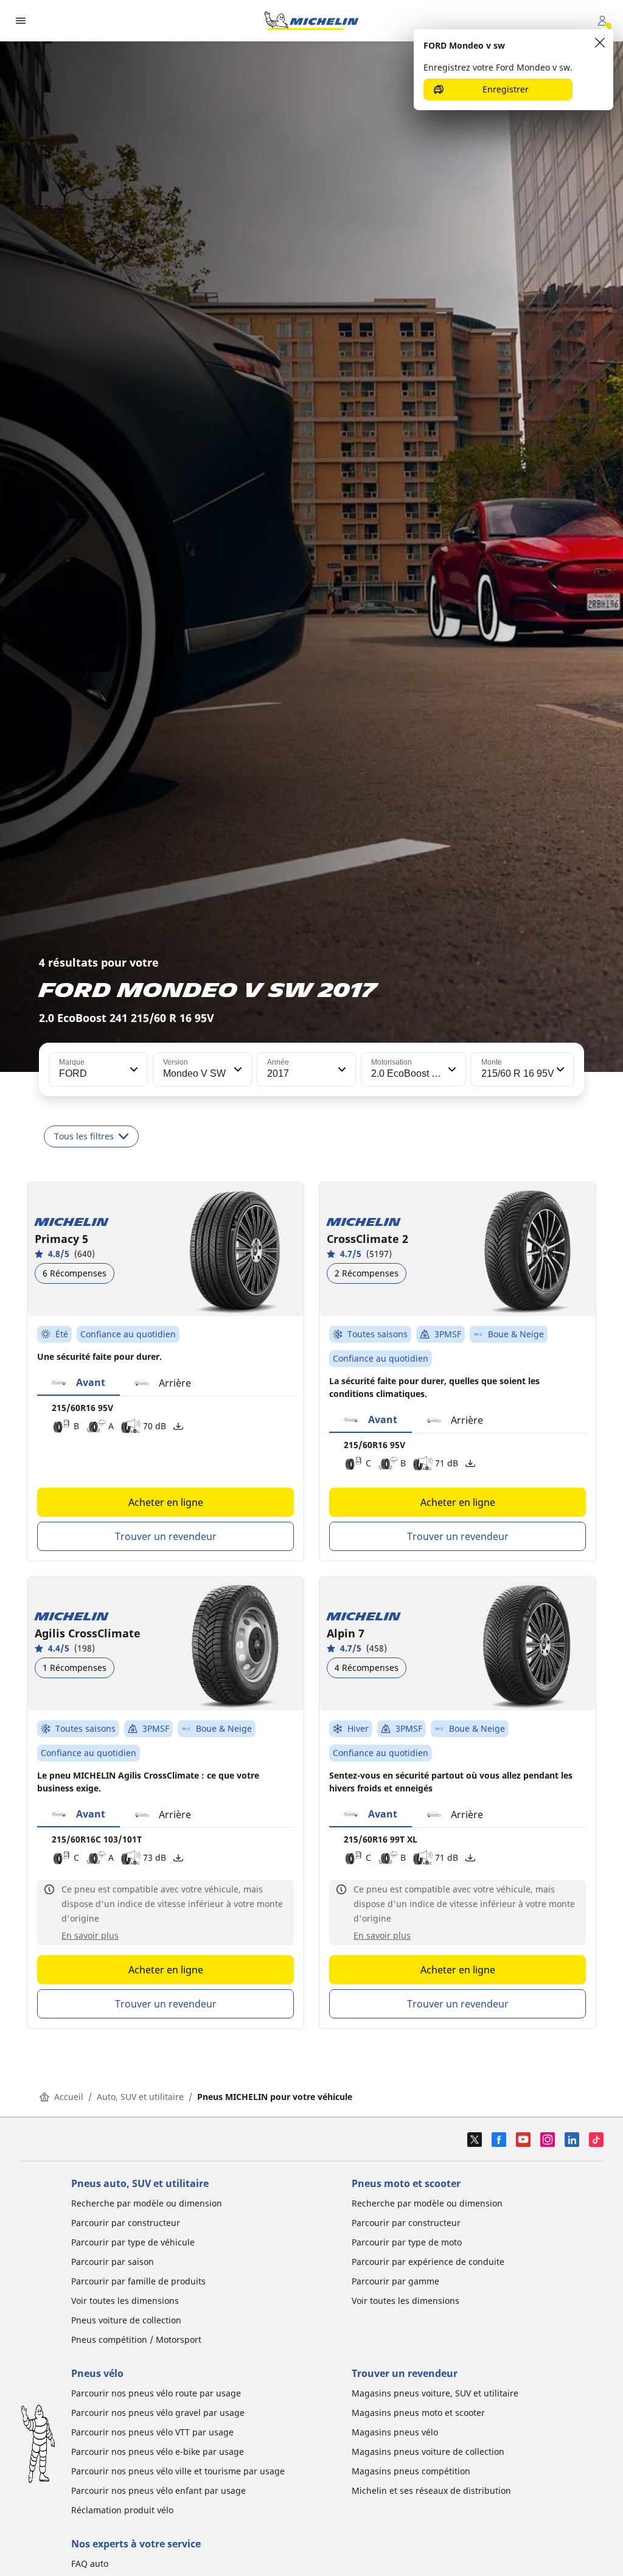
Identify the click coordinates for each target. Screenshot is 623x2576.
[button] (133, 1069)
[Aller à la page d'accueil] (311, 21)
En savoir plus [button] (90, 1935)
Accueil (69, 2097)
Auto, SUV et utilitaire (140, 2097)
